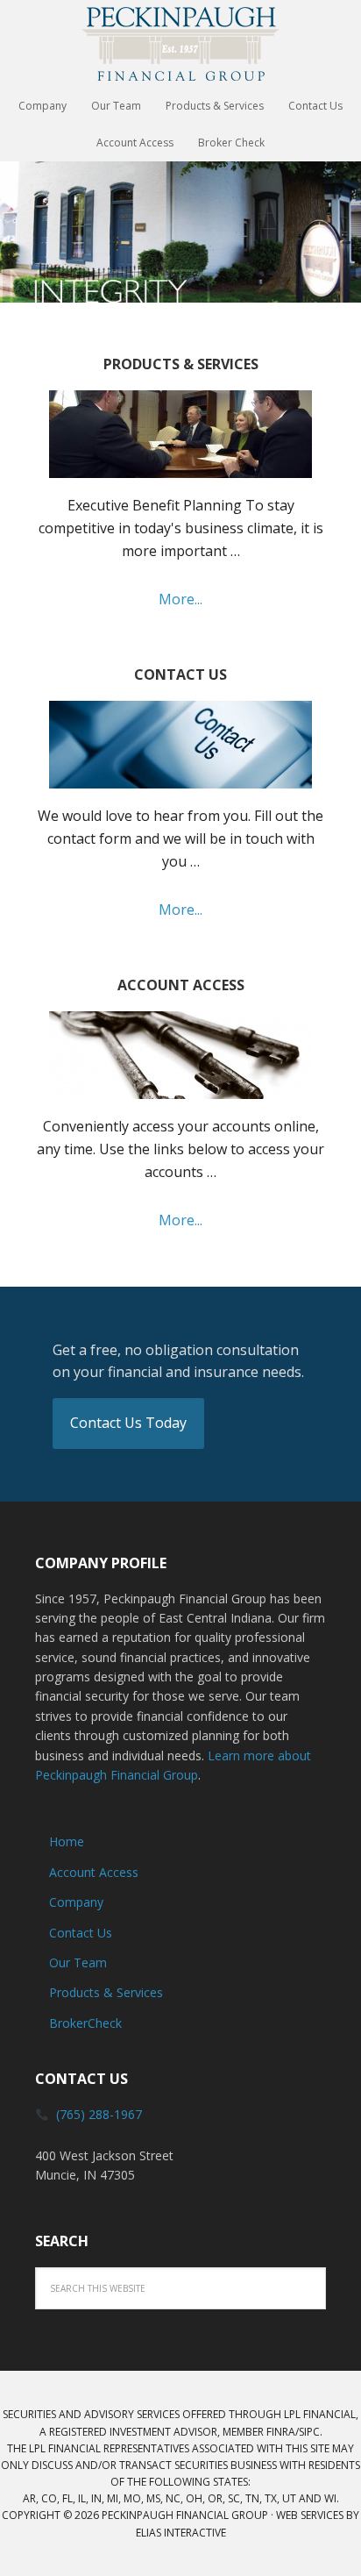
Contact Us (81, 1933)
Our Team (78, 1962)
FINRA (281, 2432)
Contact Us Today (128, 1423)
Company (76, 1902)
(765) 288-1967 (99, 2114)
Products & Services (106, 1992)
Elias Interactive (181, 2533)
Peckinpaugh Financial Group (180, 44)
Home (67, 1841)
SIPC (309, 2432)
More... (180, 599)
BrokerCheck (85, 2023)
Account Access (94, 1872)
